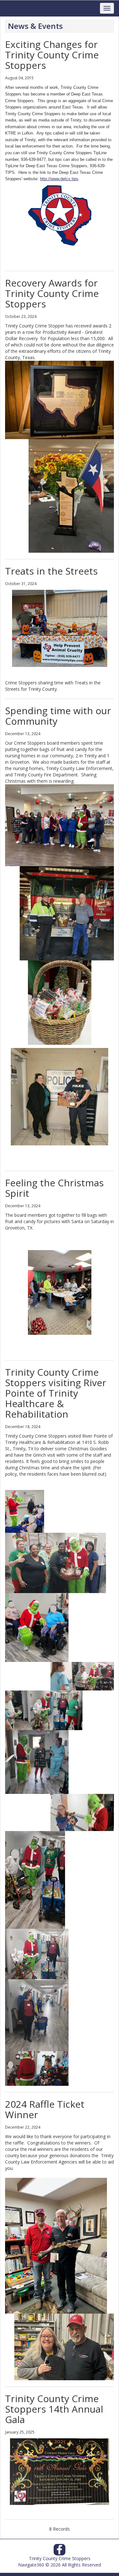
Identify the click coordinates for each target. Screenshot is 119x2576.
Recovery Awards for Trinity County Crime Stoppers (52, 293)
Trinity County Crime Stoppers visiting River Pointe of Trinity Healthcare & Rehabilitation (56, 1393)
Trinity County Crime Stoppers (60, 2558)
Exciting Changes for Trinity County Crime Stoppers (52, 55)
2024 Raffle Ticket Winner (45, 2109)
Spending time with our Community (58, 716)
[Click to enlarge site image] (60, 2472)
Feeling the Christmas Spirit (54, 1188)
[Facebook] (60, 2551)
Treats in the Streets (51, 571)
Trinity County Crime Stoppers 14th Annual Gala (54, 2409)
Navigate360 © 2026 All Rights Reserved (60, 2565)
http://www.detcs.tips (59, 179)
